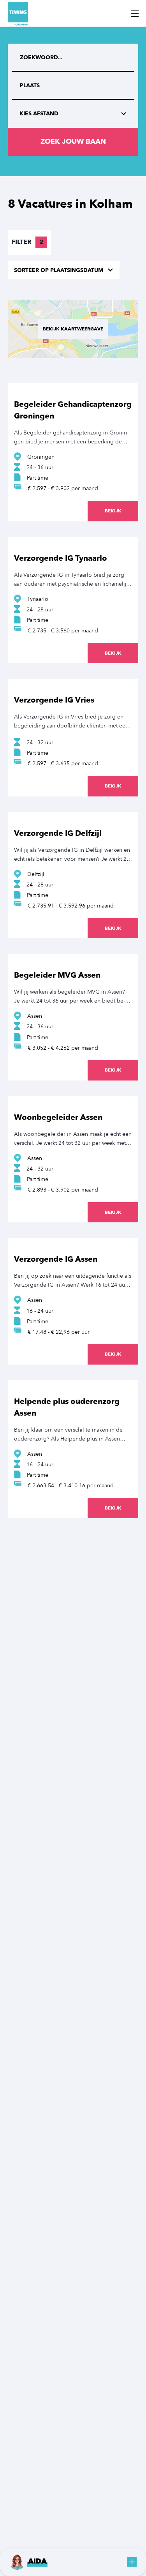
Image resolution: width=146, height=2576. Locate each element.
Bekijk (113, 511)
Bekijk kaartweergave (73, 329)
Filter (27, 242)
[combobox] (73, 86)
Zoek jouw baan (73, 142)
